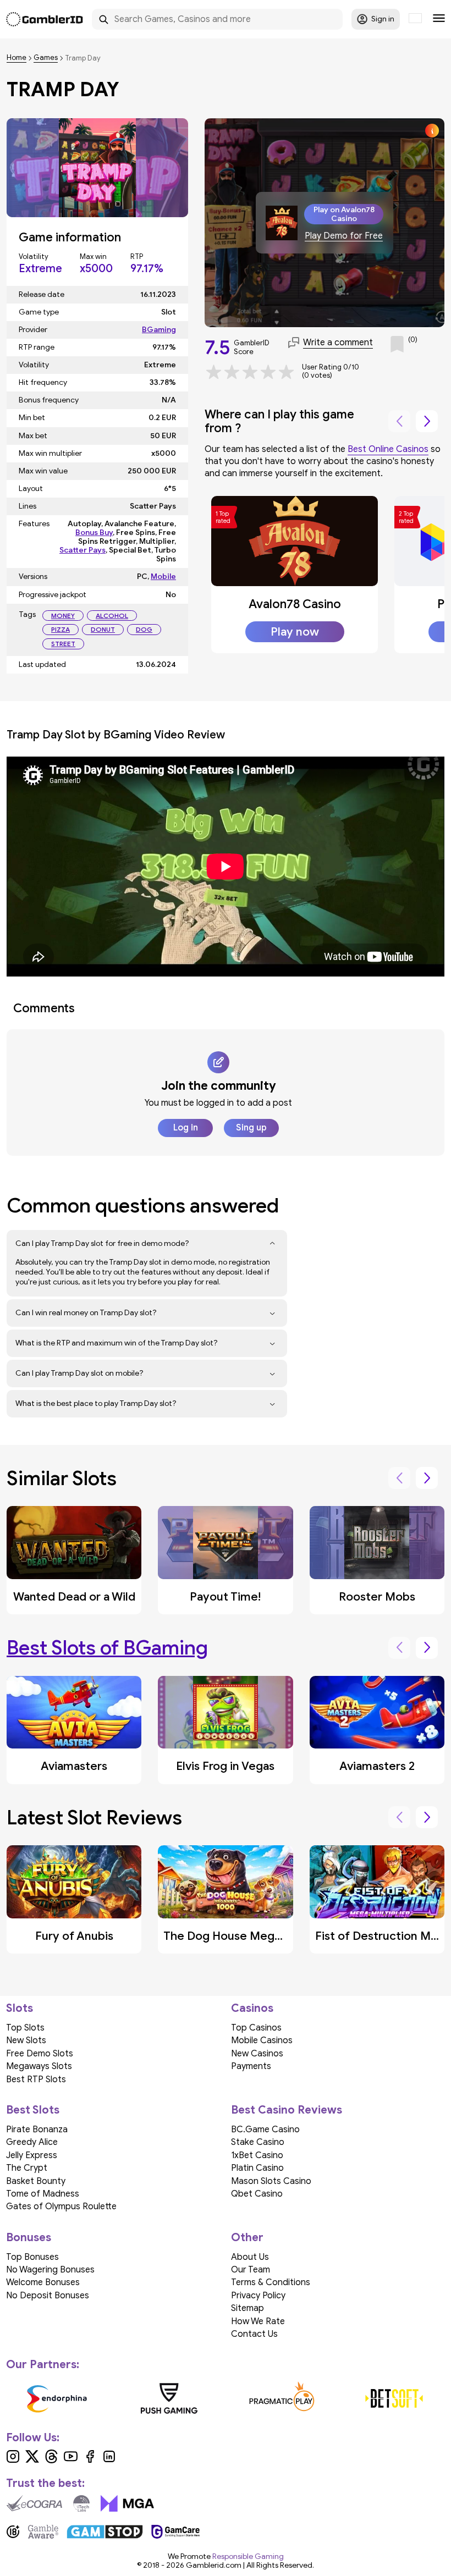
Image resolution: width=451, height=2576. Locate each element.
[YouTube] (71, 2461)
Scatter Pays (82, 550)
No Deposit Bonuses (48, 2296)
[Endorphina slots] (57, 2398)
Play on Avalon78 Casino (344, 214)
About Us (250, 2257)
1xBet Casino (257, 2155)
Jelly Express (32, 2155)
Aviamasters (74, 1766)
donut (103, 629)
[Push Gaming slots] (170, 2398)
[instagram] (13, 2461)
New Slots (26, 2040)
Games (46, 58)
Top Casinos (256, 2028)
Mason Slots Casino (271, 2181)
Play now (295, 632)
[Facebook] (90, 2461)
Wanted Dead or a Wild (74, 1597)
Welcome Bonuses (43, 2282)
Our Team (251, 2270)
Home (16, 58)
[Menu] (439, 19)
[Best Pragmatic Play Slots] (282, 2398)
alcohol (112, 616)
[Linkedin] (109, 2461)
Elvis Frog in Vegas (225, 1766)
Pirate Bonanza (37, 2130)
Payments (251, 2066)
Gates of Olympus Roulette (61, 2207)
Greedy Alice (32, 2142)
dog (144, 629)
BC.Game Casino (265, 2130)
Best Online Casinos (388, 449)
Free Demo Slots (40, 2054)
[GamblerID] (45, 19)
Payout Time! (225, 1597)
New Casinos (257, 2054)
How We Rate (258, 2321)
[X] (32, 2461)
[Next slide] (427, 421)
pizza (61, 629)
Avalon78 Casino (295, 604)
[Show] (273, 1244)
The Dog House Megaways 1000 (251, 1936)
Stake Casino (258, 2142)
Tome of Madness (43, 2194)
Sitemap (248, 2308)
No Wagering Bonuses (50, 2270)
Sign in (383, 19)
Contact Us (254, 2334)
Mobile (163, 577)
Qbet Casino (257, 2194)
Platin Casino (257, 2168)
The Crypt (27, 2168)
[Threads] (51, 2461)
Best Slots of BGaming (107, 1648)
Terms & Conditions (271, 2282)
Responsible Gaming (248, 2556)
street (63, 644)
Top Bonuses (32, 2257)
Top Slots (25, 2028)
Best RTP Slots (36, 2079)
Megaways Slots (39, 2066)
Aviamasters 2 (377, 1766)
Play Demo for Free (344, 236)
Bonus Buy (94, 533)
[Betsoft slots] (395, 2398)
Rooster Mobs (377, 1597)
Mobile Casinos (262, 2040)
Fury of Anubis (74, 1936)
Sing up (251, 1128)
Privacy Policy (258, 2296)
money (63, 616)
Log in (186, 1128)
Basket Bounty (36, 2181)
